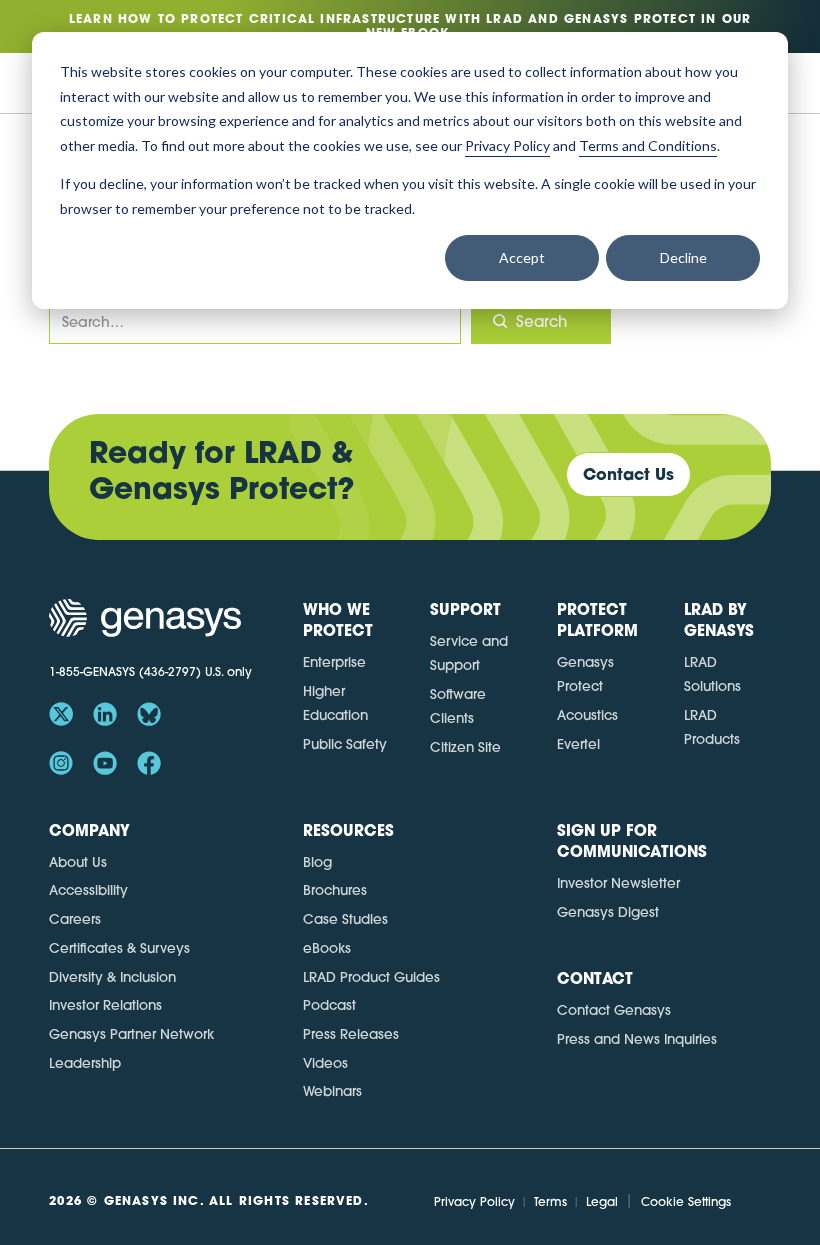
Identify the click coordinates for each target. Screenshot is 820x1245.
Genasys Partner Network (131, 1033)
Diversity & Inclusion (112, 976)
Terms (550, 1201)
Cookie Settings (686, 1201)
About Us (78, 861)
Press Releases (351, 1033)
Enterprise (334, 661)
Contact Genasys (614, 1009)
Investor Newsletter (618, 882)
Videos (325, 1062)
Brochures (335, 889)
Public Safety (345, 743)
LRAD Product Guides (371, 976)
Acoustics (587, 714)
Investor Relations (105, 1004)
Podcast (329, 1004)
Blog (317, 861)
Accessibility (88, 889)
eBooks (327, 947)
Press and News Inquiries (637, 1038)
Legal (602, 1201)
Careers (75, 918)
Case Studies (345, 918)
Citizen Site (465, 746)
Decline (683, 257)
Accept (522, 257)
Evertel (578, 743)
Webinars (332, 1090)
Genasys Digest (608, 911)
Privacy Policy (474, 1201)
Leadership (85, 1062)
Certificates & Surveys (119, 947)
